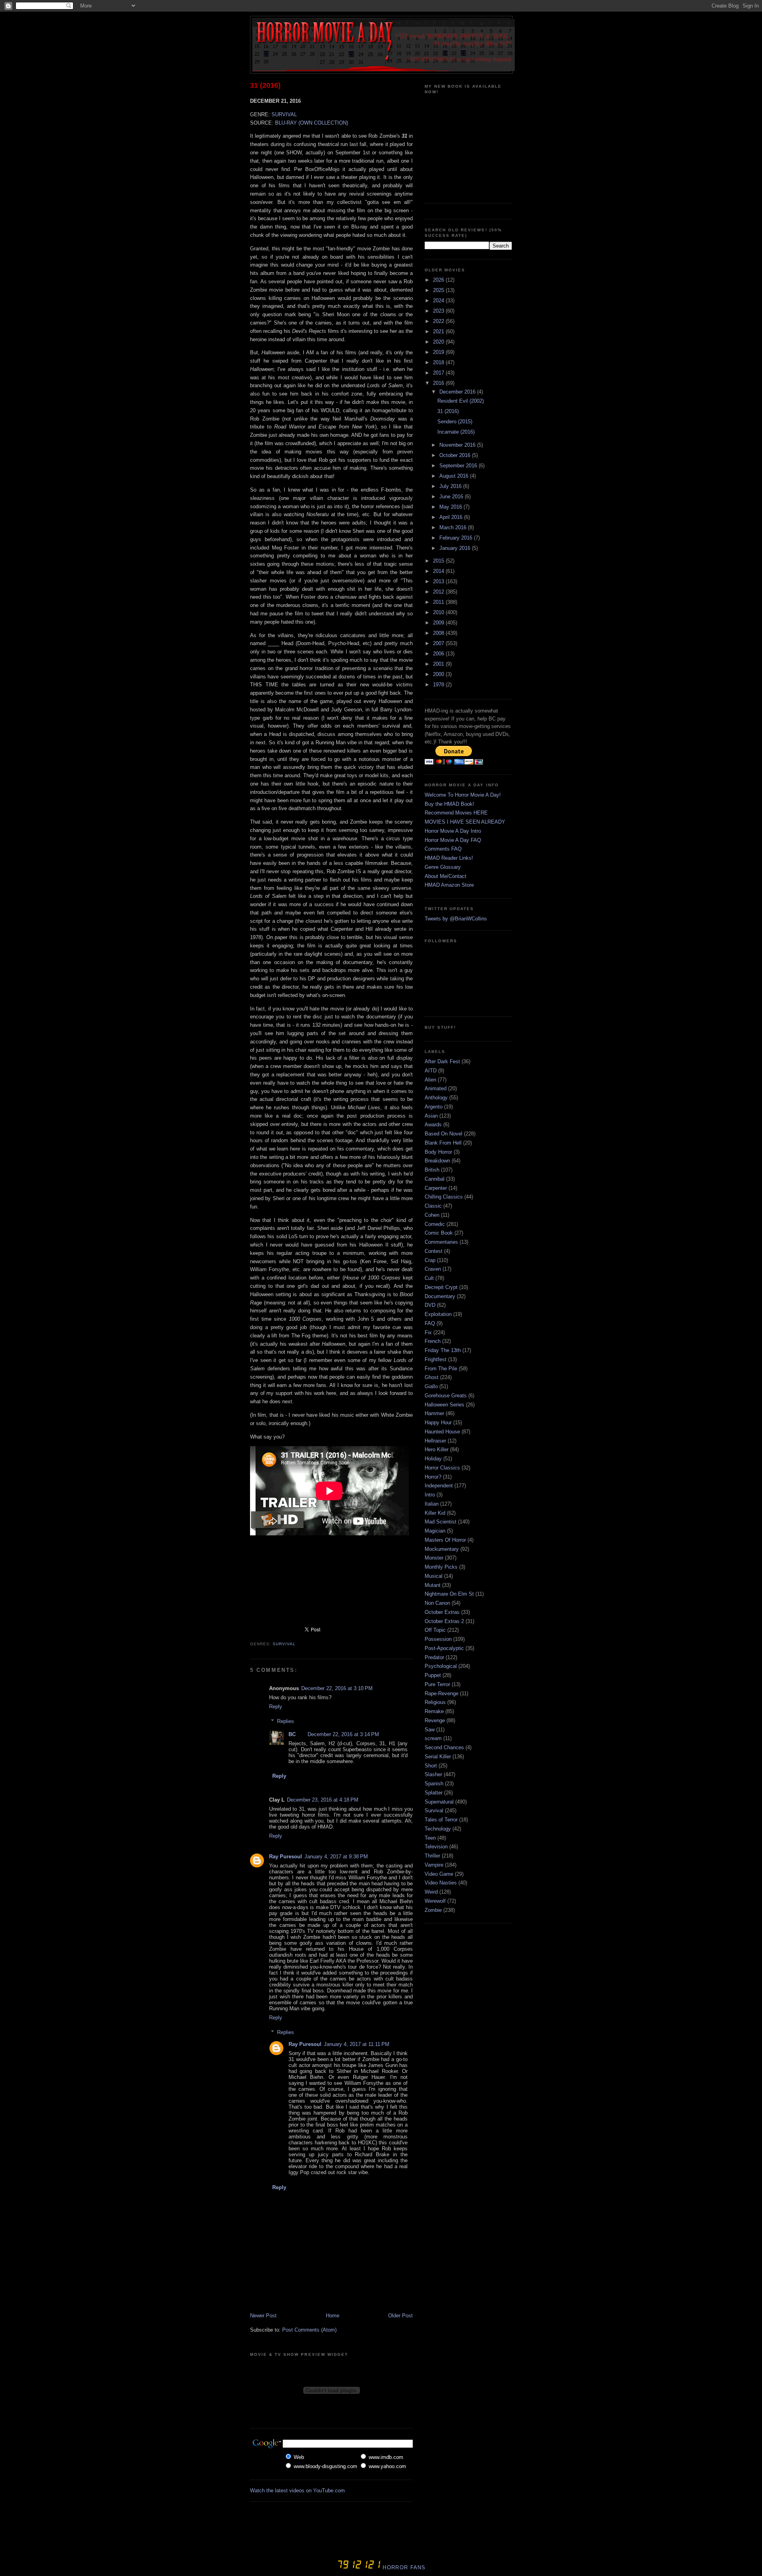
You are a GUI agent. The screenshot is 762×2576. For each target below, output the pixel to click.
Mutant (433, 1585)
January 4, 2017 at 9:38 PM (336, 1857)
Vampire (434, 1865)
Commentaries (441, 1242)
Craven (433, 1269)
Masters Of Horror (445, 1540)
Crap (430, 1260)
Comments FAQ (443, 849)
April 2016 (452, 517)
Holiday (433, 1459)
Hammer (434, 1413)
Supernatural (439, 1802)
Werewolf (435, 1901)
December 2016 (458, 392)
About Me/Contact (445, 876)
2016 (439, 383)
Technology (438, 1829)
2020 (439, 342)
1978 (439, 685)
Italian (432, 1504)
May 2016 (451, 507)
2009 (439, 623)
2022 (439, 321)
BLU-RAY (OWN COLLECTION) (312, 123)
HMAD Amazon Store (449, 885)
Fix (428, 1332)
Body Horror (438, 1152)
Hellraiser (435, 1441)
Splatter (434, 1793)
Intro (430, 1495)
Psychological (441, 1666)
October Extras (442, 1612)
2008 (439, 633)
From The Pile (441, 1369)
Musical (434, 1576)
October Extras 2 (444, 1621)
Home (333, 2316)
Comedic (435, 1224)
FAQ (430, 1323)
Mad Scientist (441, 1522)
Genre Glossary (443, 867)
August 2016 (455, 476)
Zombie (433, 1910)
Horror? (433, 1477)
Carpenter (436, 1188)
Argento (434, 1107)
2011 (439, 602)
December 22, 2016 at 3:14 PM (343, 1734)
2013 (439, 581)
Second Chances (444, 1747)
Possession (438, 1639)
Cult (429, 1278)
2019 (439, 352)
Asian (431, 1116)
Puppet (433, 1675)
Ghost (432, 1377)
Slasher (433, 1774)
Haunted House (442, 1432)
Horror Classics (442, 1468)
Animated (436, 1088)
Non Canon (437, 1603)
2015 (439, 561)
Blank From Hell (443, 1143)
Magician (435, 1531)
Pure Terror (437, 1684)
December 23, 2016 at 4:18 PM (323, 1800)
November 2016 (458, 445)
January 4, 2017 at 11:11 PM (357, 2044)
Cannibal (435, 1179)
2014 (439, 571)
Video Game (439, 1874)
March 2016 (454, 527)
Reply (276, 1707)
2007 (439, 643)
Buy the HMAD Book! (449, 804)
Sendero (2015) (455, 422)
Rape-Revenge (442, 1693)
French (433, 1341)
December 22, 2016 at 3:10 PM (337, 1688)
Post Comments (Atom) (309, 2330)
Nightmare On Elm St (449, 1594)
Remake (434, 1711)
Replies (286, 1721)
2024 (439, 301)
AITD (431, 1071)
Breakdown (437, 1161)
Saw (430, 1730)
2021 (439, 331)
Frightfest (436, 1359)
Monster (434, 1558)
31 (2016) (265, 85)
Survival (284, 1644)
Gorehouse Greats (446, 1396)
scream (433, 1738)
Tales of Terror (441, 1820)
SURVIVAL (284, 114)
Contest (434, 1251)
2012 (439, 592)
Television (436, 1847)
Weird (431, 1892)
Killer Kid (435, 1513)
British (432, 1170)
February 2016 (457, 538)
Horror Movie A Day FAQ (453, 840)
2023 (439, 311)
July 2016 (451, 486)
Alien (430, 1080)
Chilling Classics (444, 1197)
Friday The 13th (443, 1350)
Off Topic (435, 1630)
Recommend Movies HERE (456, 813)
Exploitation (438, 1314)
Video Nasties (441, 1883)
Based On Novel (444, 1134)
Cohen (432, 1215)
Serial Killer (438, 1757)
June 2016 (452, 497)
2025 (439, 290)
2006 (439, 654)
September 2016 (459, 466)
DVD (430, 1305)
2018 (439, 362)
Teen (430, 1838)
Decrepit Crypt (441, 1287)
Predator (434, 1657)
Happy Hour (438, 1422)
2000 (439, 674)
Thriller (432, 1856)
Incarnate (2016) (456, 432)
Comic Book (439, 1233)
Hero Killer (437, 1449)
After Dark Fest (442, 1061)
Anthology (436, 1098)
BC (292, 1734)
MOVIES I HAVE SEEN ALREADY (465, 822)
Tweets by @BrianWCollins (456, 919)
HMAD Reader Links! (449, 858)
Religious (435, 1702)
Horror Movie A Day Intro (453, 831)
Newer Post (263, 2316)
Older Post (400, 2316)
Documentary (440, 1296)
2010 (439, 612)
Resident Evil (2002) (461, 401)
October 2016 (456, 455)
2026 (439, 280)
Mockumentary (442, 1549)
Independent (439, 1486)
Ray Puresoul (286, 1857)
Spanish (434, 1784)
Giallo (431, 1386)
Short (431, 1766)
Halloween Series (444, 1405)
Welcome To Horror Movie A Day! (463, 795)
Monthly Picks (441, 1567)
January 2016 (456, 548)
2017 (439, 373)
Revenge (435, 1720)
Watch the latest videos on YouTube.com (297, 2491)
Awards (433, 1125)
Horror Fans (403, 2567)
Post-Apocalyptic (444, 1648)
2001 (439, 664)
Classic (433, 1206)
